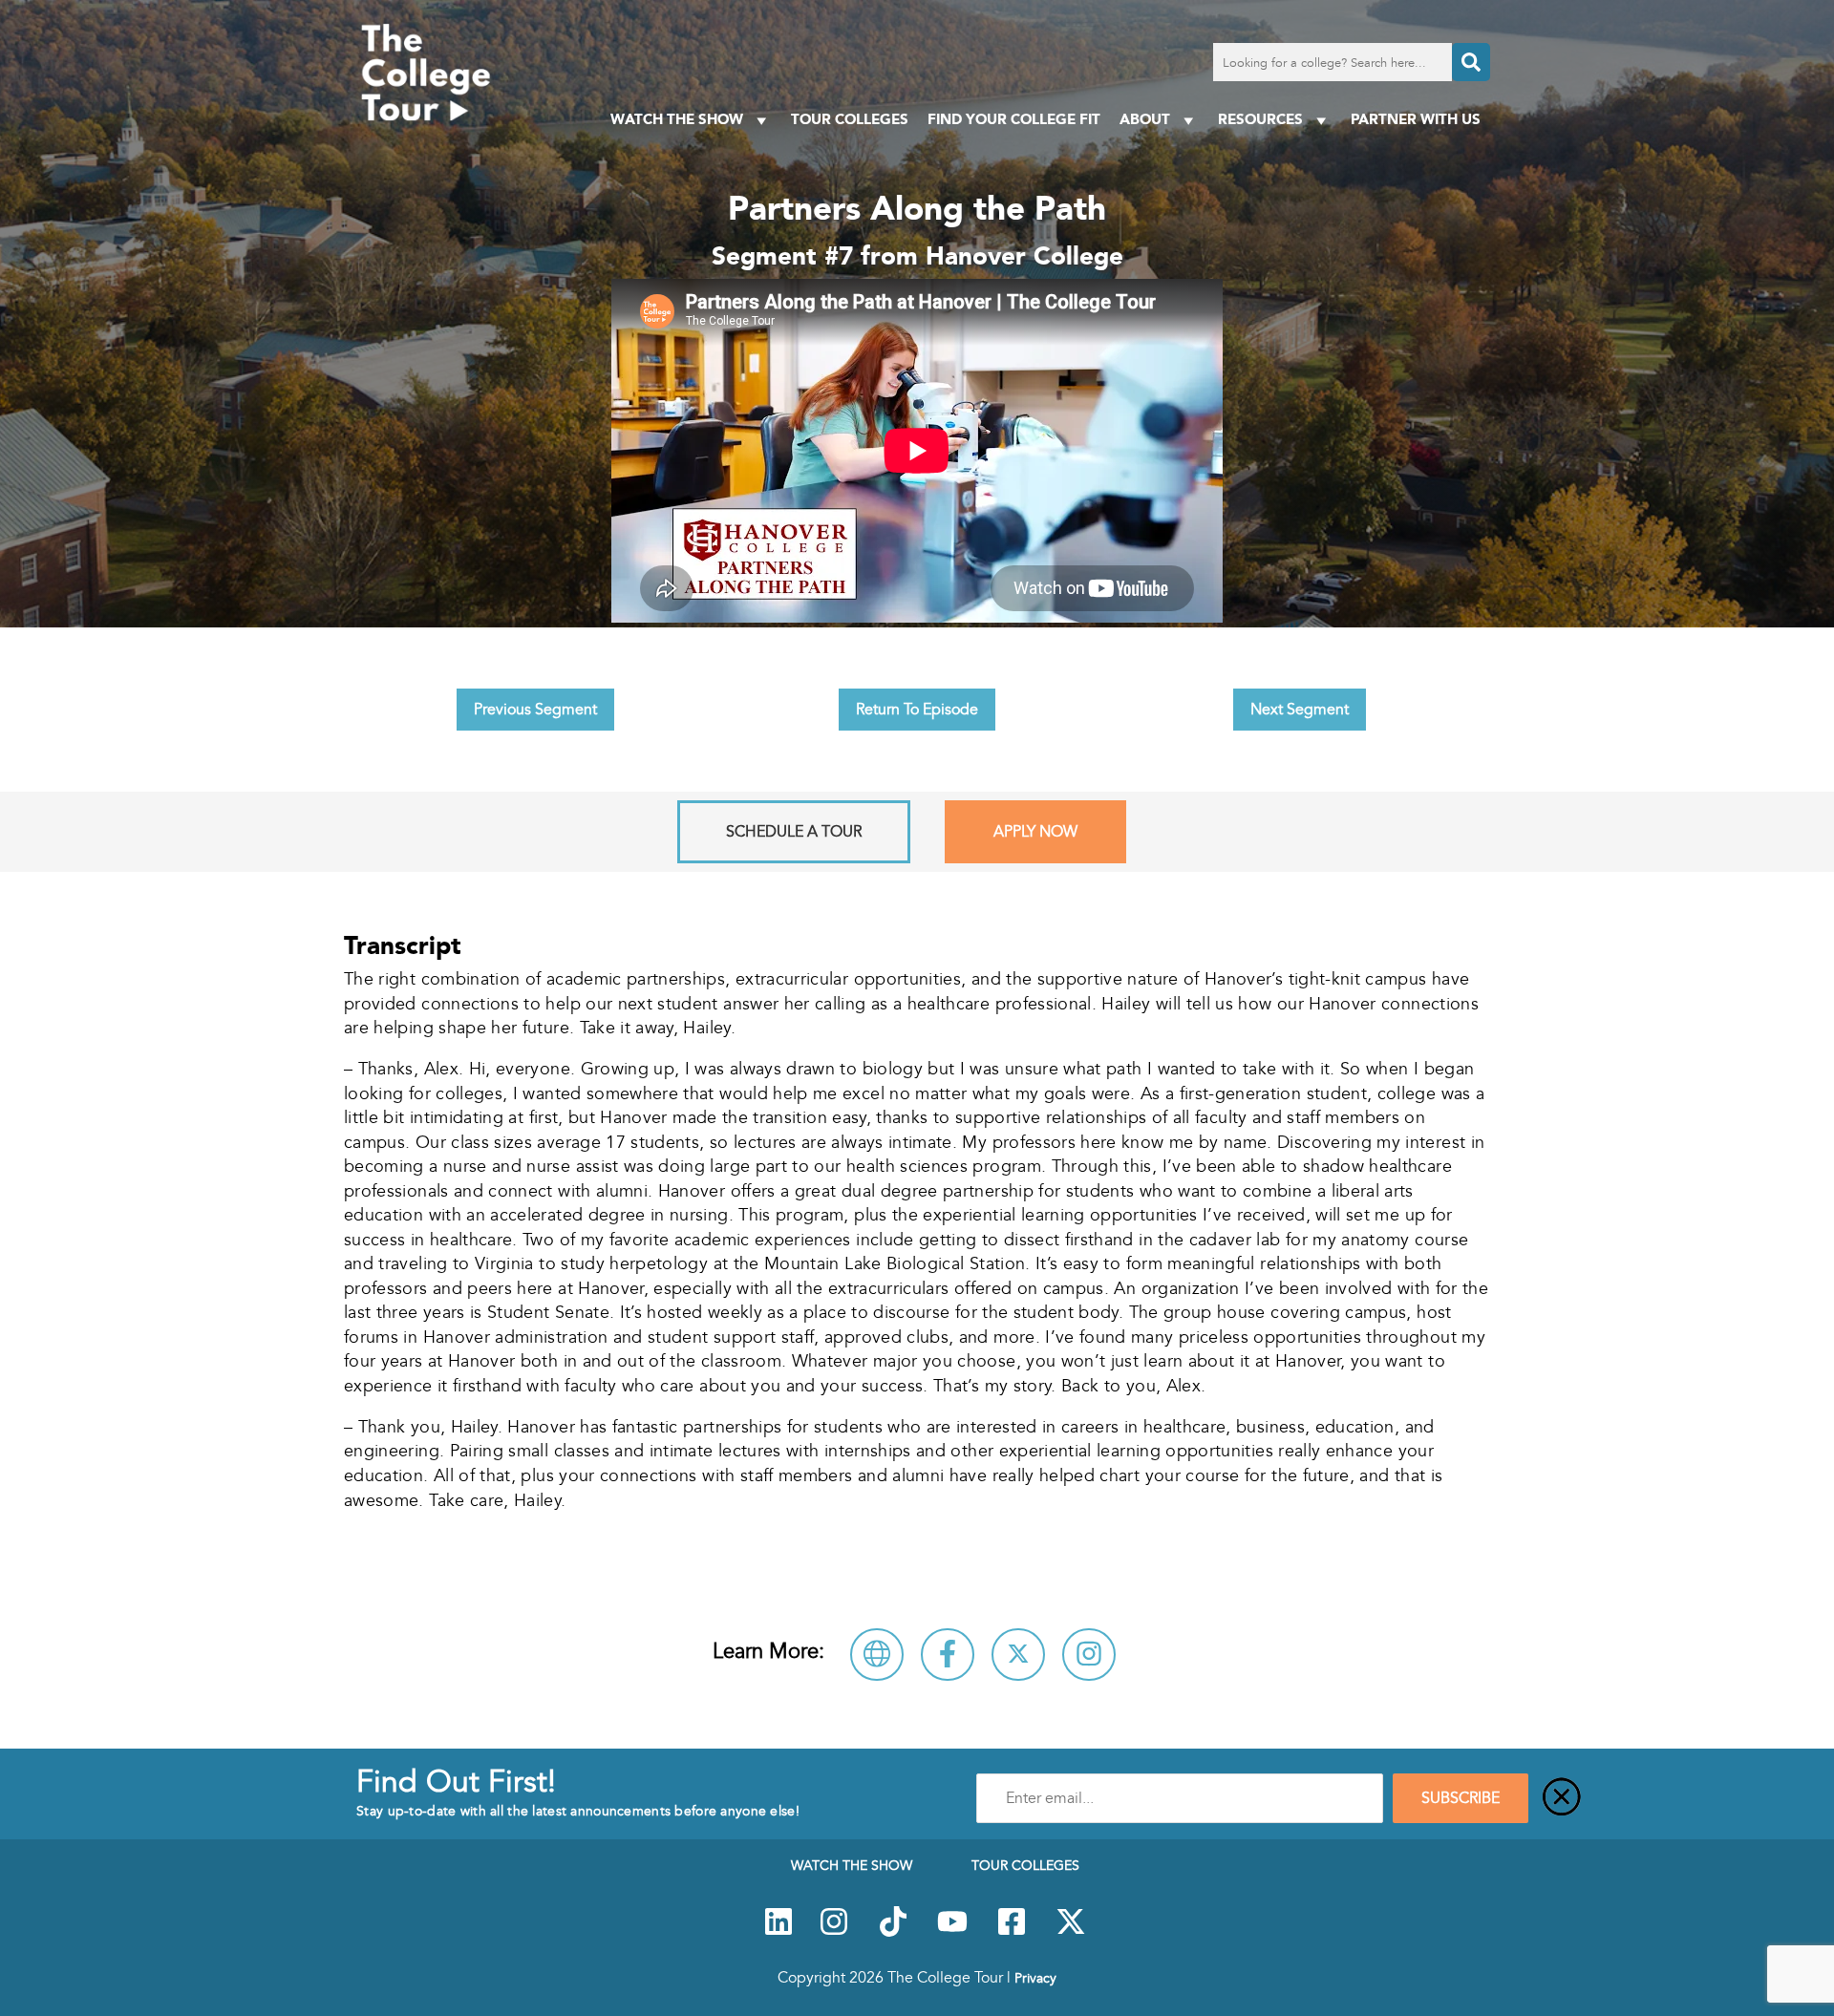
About (1145, 119)
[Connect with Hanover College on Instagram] (1089, 1655)
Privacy (1035, 1978)
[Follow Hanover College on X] (1018, 1655)
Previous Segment (535, 710)
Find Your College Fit (1014, 119)
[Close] (1562, 1798)
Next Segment (1300, 710)
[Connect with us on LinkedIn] (778, 1932)
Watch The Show (677, 119)
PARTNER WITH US (1416, 119)
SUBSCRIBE (1461, 1798)
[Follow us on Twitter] (1071, 1932)
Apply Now (1035, 832)
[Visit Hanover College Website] (877, 1655)
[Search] (1471, 62)
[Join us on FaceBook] (1012, 1932)
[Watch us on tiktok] (893, 1932)
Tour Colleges (850, 119)
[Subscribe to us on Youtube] (952, 1932)
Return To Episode (917, 710)
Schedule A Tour (794, 832)
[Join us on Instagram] (834, 1932)
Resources (1260, 119)
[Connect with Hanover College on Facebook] (948, 1655)
